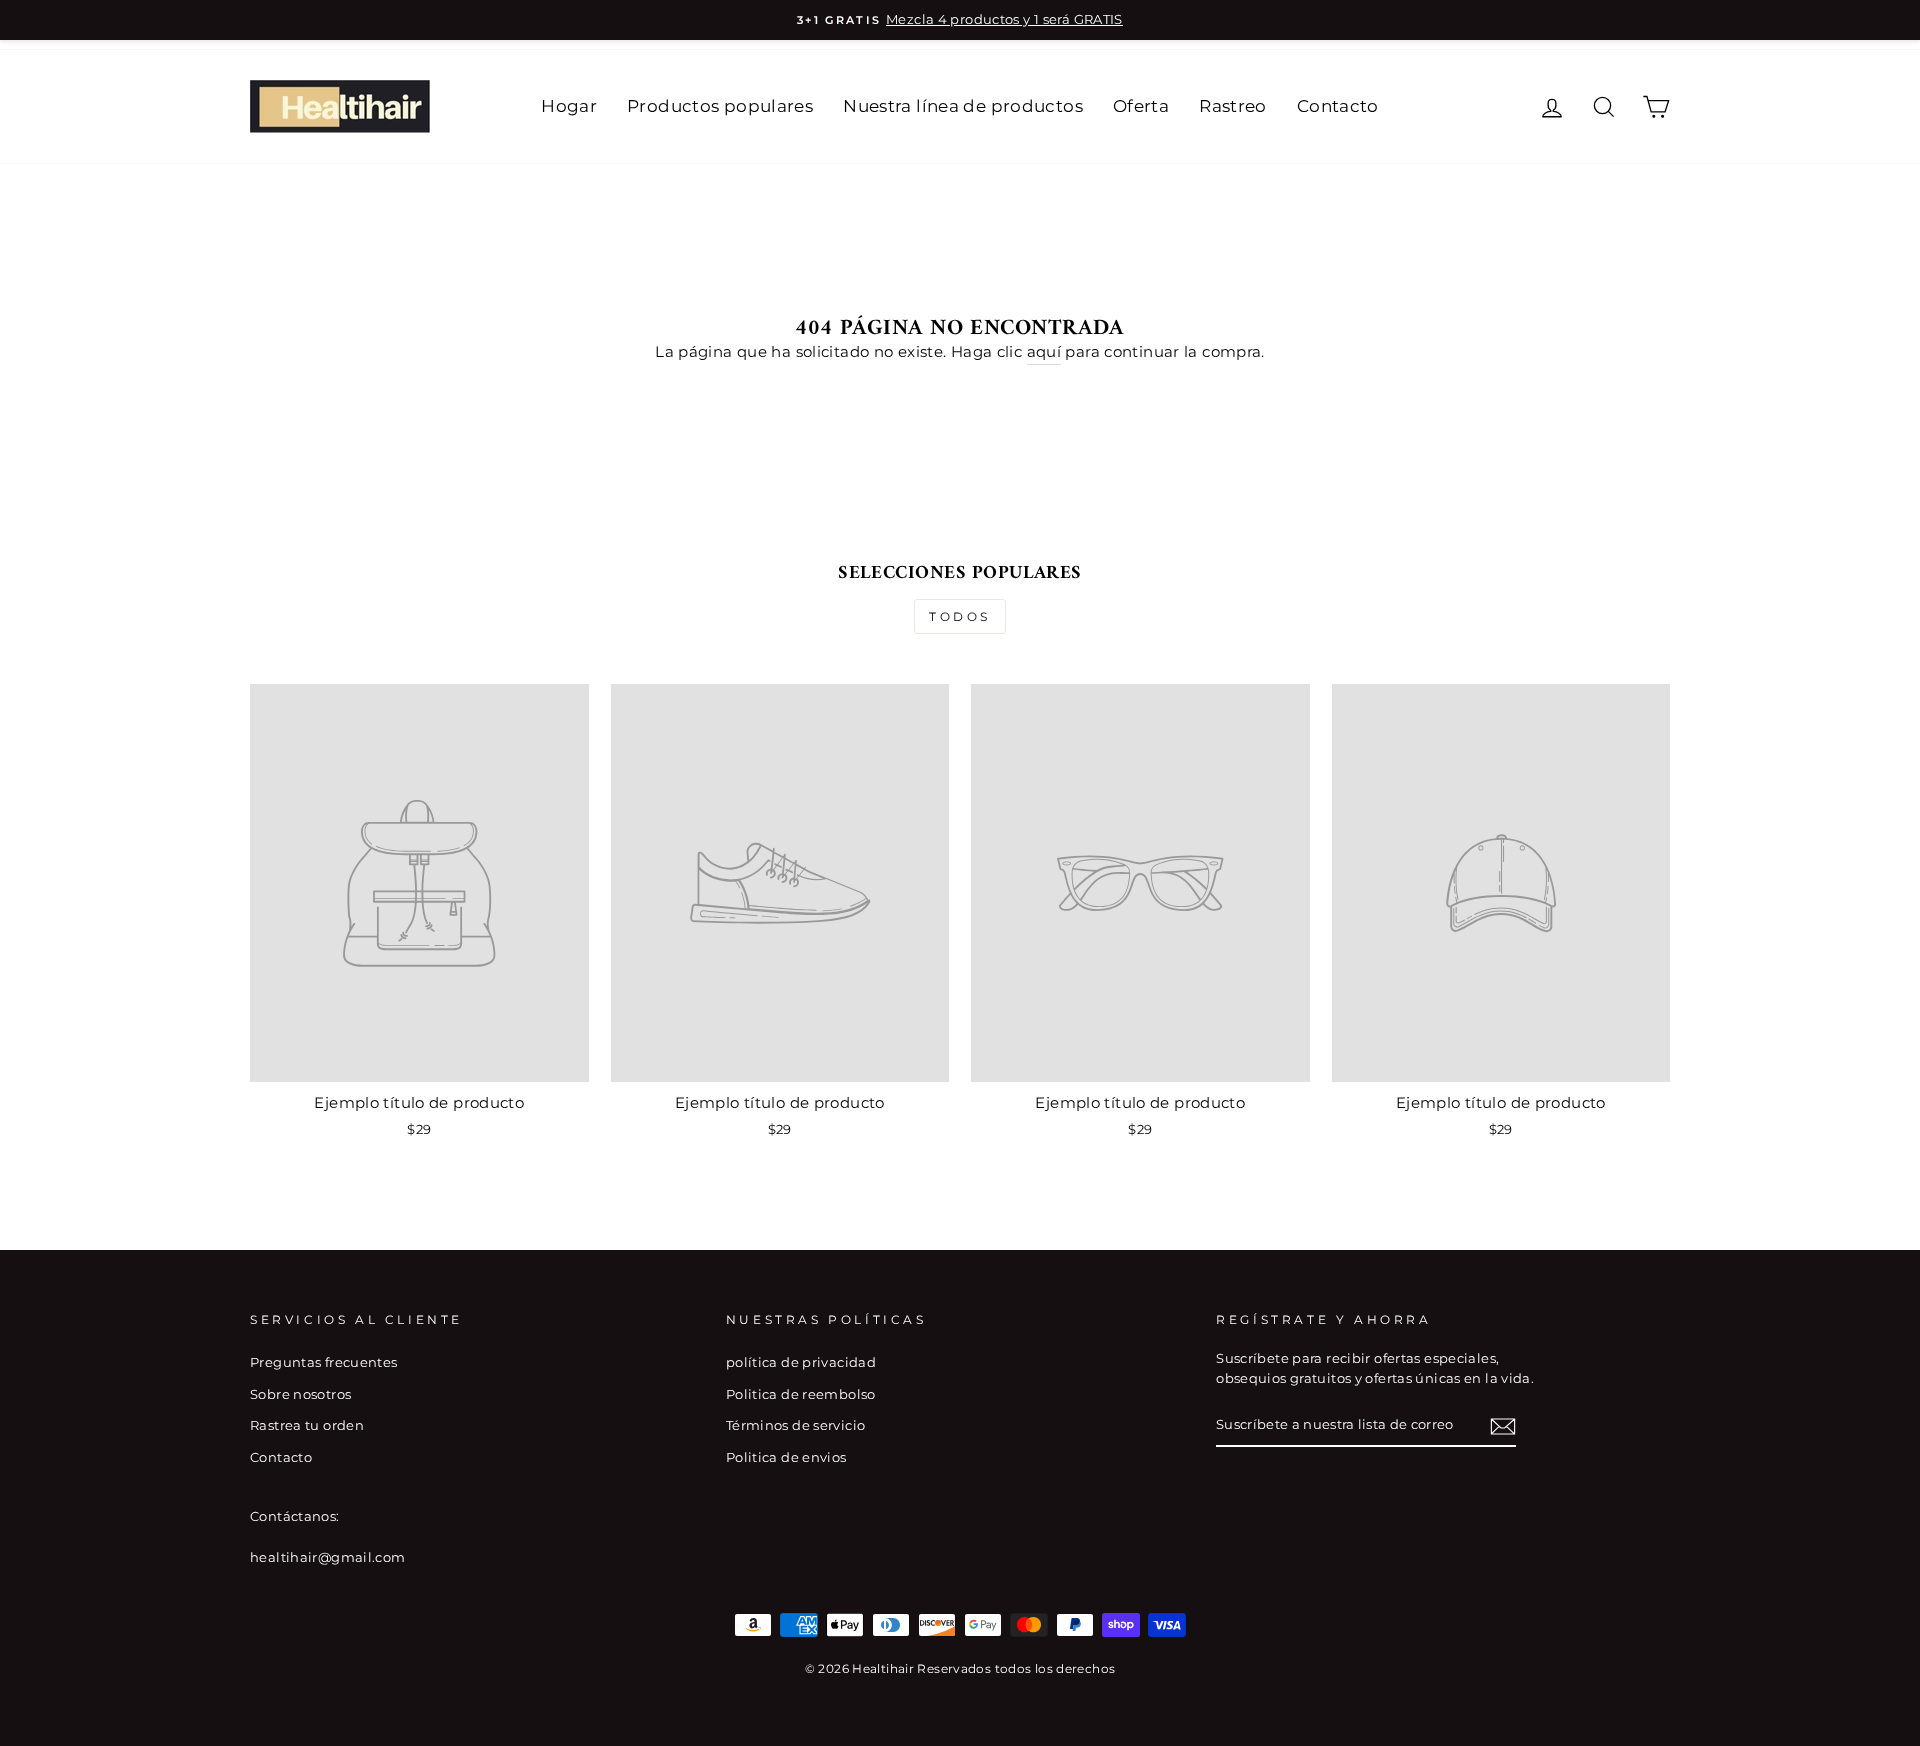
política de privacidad (801, 1362)
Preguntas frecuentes (324, 1362)
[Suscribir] (1503, 1425)
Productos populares (720, 106)
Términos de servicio (796, 1425)
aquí (1044, 351)
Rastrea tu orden (307, 1425)
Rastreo (1233, 106)
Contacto (1338, 106)
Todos (960, 616)
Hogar (569, 106)
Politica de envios (786, 1457)
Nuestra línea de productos (963, 106)
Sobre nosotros (300, 1394)
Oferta (1141, 106)
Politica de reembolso (801, 1394)
